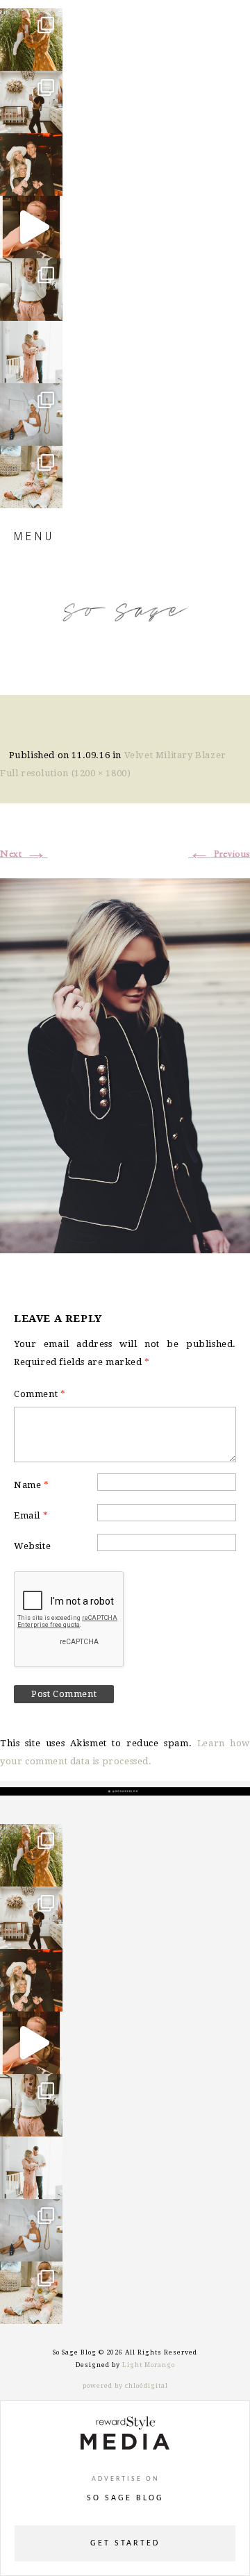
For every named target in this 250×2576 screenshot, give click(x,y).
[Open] (31, 40)
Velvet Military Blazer (175, 755)
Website (32, 1546)
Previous (219, 854)
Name (32, 1485)
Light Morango (149, 2365)
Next (24, 854)
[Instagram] (49, 54)
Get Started (125, 2543)
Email (31, 1515)
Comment (40, 1394)
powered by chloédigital (125, 2386)
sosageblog (34, 25)
